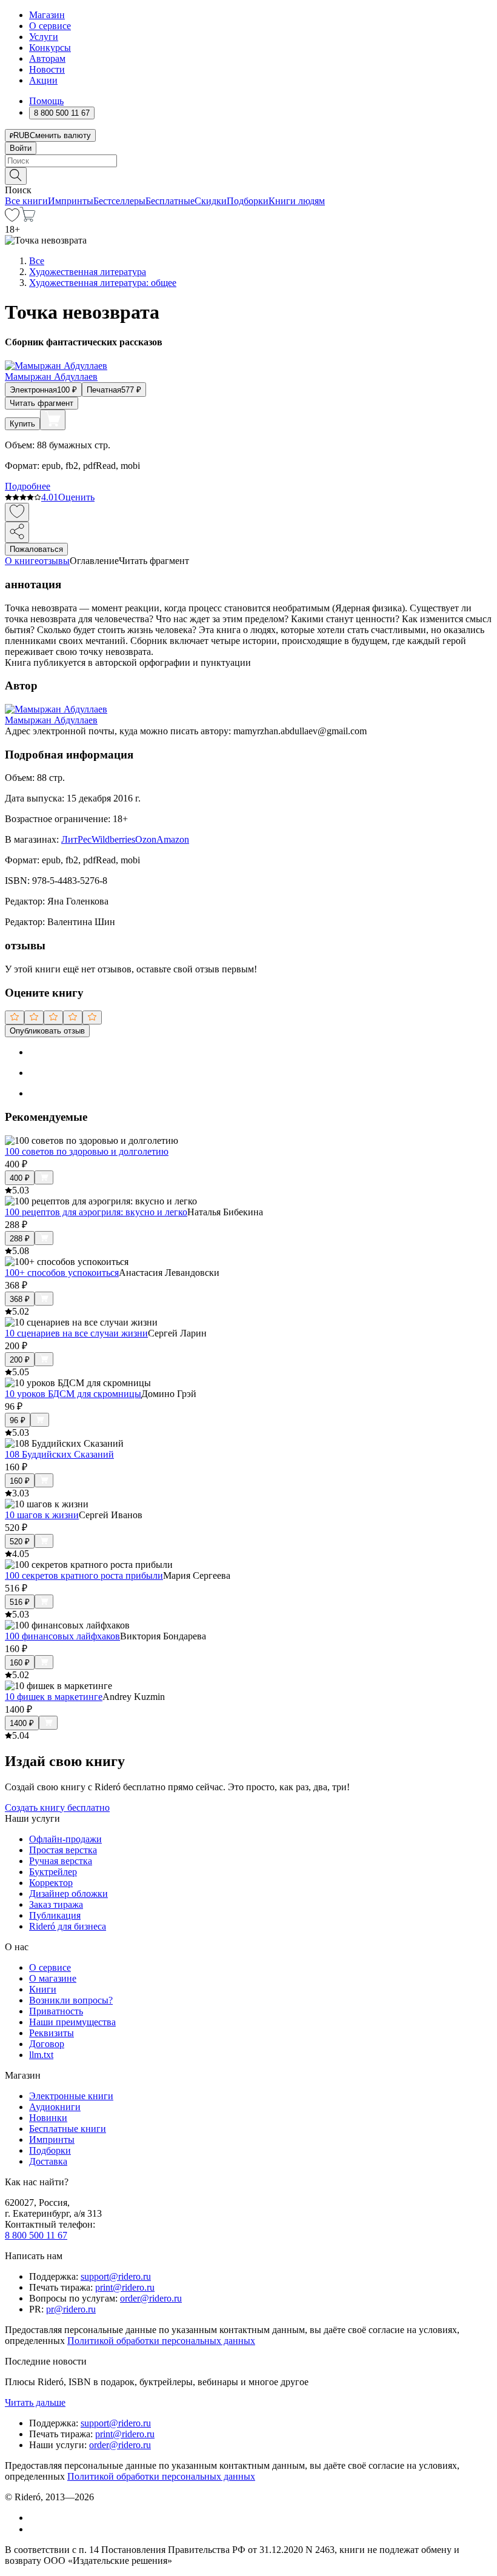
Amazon (173, 839)
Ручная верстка (61, 1861)
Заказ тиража (56, 1904)
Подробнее (28, 486)
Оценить (76, 497)
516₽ (20, 1602)
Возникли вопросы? (71, 2000)
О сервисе (50, 26)
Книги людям (297, 201)
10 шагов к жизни (42, 1515)
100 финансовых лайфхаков (62, 1636)
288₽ (20, 1239)
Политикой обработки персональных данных (161, 2341)
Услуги (44, 37)
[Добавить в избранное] (17, 512)
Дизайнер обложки (68, 1894)
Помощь (46, 101)
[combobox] (248, 161)
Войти (21, 148)
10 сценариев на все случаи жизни (76, 1333)
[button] (248, 175)
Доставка (48, 2161)
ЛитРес (76, 839)
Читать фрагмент (42, 403)
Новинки (48, 2118)
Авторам (47, 58)
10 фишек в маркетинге (54, 1697)
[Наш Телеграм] (34, 2529)
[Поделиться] (17, 532)
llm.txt (41, 2055)
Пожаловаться (36, 549)
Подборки (248, 201)
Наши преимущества (72, 2022)
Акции (43, 80)
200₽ (20, 1360)
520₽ (20, 1542)
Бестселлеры (119, 201)
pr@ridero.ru (71, 2309)
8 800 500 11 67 (36, 2235)
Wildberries (113, 839)
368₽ (20, 1299)
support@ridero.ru (116, 2276)
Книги (43, 1989)
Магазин (47, 15)
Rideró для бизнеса (68, 1926)
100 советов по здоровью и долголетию (87, 1151)
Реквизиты (52, 2033)
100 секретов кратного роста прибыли (84, 1575)
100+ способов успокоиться (62, 1273)
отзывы (54, 561)
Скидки (211, 201)
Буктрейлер (53, 1872)
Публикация (55, 1915)
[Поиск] (16, 176)
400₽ (20, 1178)
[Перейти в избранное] (12, 218)
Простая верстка (63, 1850)
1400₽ (22, 1723)
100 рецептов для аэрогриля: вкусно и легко (96, 1212)
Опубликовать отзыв (47, 1031)
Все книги (26, 201)
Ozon (146, 839)
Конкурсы (50, 48)
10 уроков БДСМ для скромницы (73, 1394)
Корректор (51, 1883)
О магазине (53, 1978)
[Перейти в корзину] (28, 218)
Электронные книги (71, 2096)
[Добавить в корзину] (53, 420)
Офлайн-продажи (65, 1839)
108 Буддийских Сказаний (59, 1454)
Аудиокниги (55, 2107)
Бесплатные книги (68, 2129)
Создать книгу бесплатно (57, 1808)
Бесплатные (170, 201)
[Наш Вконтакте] (35, 2518)
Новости (47, 69)
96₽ (18, 1420)
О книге (22, 561)
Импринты (71, 201)
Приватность (56, 2011)
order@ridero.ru (151, 2298)
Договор (47, 2044)
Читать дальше (35, 2402)
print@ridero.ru (125, 2287)
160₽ (20, 1481)
